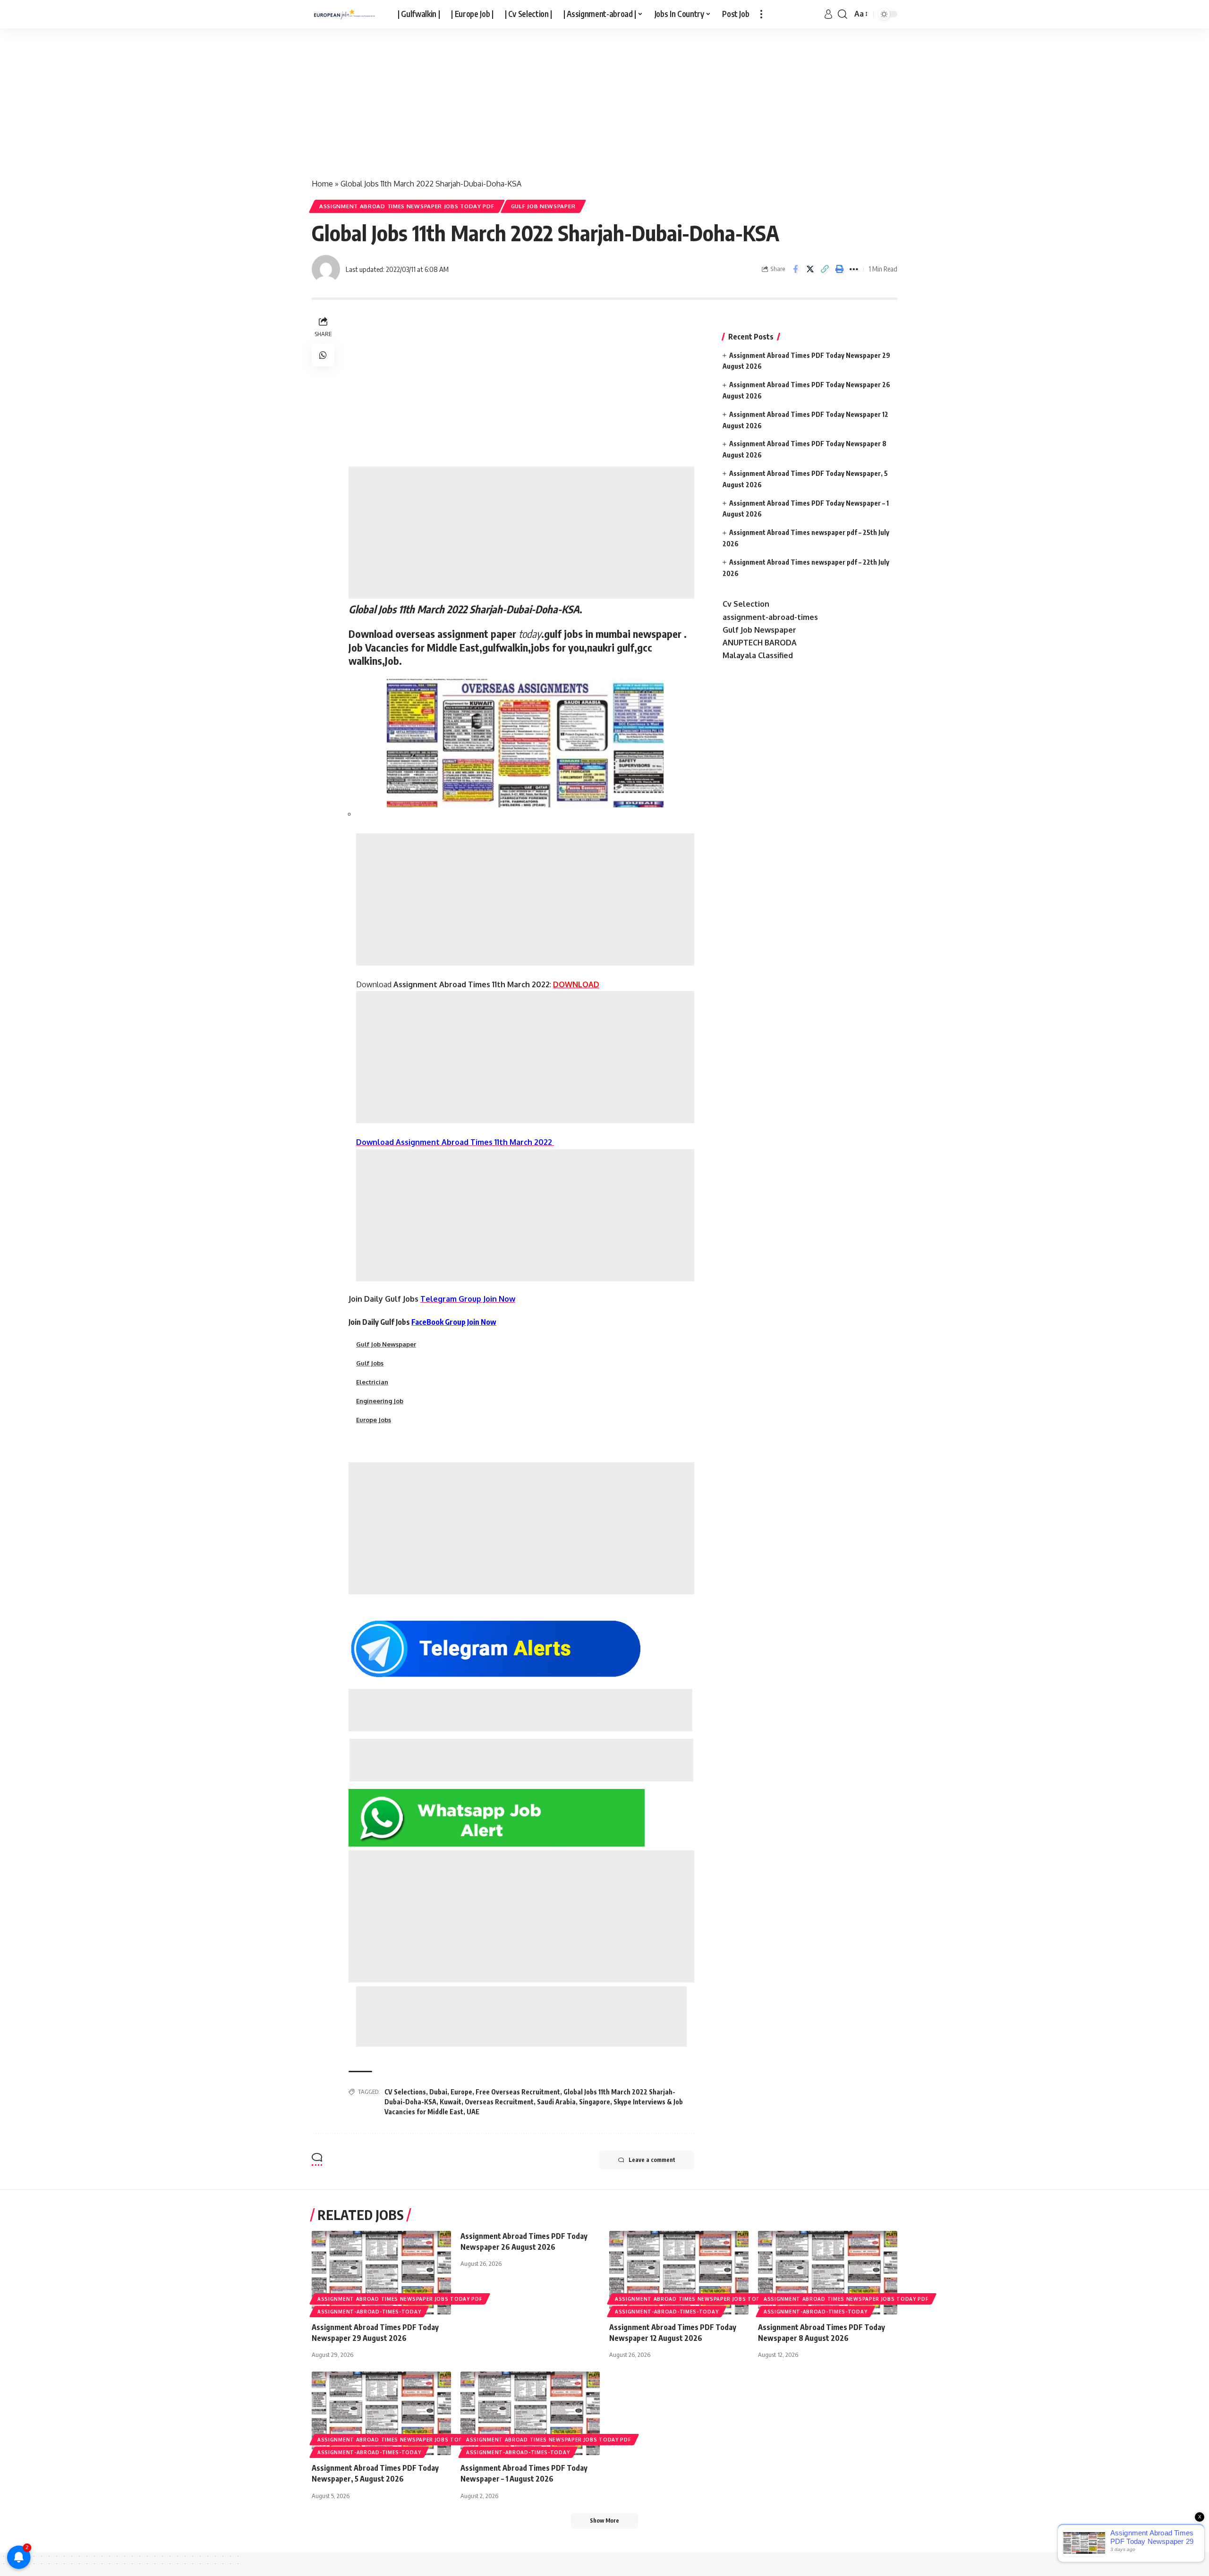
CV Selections (405, 2092)
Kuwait (451, 2102)
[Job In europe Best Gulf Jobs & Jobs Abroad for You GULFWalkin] (347, 14)
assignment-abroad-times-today (369, 2312)
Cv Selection (746, 604)
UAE (473, 2112)
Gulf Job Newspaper (543, 206)
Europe (461, 2092)
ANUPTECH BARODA (760, 643)
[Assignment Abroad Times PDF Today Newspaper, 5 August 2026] (381, 2413)
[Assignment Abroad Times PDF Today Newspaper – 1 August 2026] (530, 2413)
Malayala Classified (758, 655)
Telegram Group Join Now (468, 1299)
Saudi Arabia (556, 2102)
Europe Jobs (374, 1420)
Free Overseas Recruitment (518, 2092)
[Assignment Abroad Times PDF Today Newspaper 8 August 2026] (828, 2273)
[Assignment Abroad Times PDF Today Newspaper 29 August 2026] (381, 2273)
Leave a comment (652, 2160)
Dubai (438, 2092)
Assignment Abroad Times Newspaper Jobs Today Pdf (407, 206)
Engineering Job (380, 1401)
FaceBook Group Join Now (454, 1322)
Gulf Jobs (370, 1363)
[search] (843, 14)
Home (322, 184)
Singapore (595, 2102)
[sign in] (828, 14)
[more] (761, 14)
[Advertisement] (283, 98)
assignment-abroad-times (770, 617)
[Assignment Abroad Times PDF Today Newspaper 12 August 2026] (679, 2273)
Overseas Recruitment (499, 2102)
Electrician (372, 1382)
